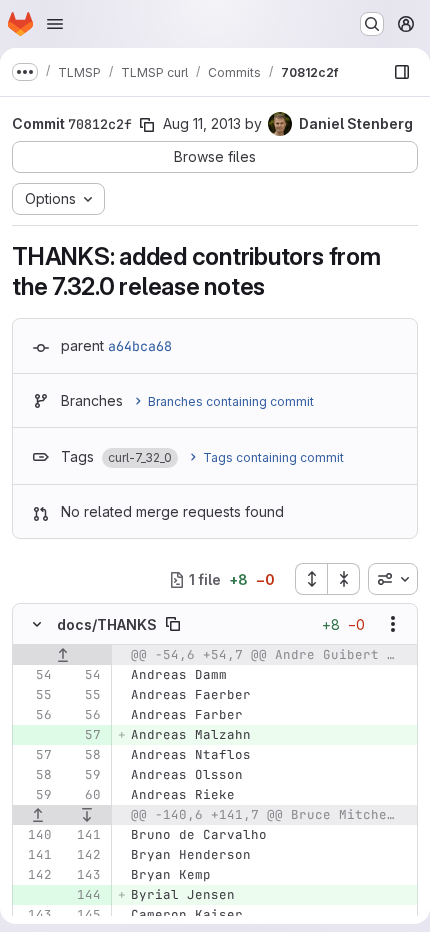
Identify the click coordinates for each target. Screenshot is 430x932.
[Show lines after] (88, 815)
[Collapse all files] (344, 579)
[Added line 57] (84, 735)
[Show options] (393, 624)
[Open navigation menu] (55, 24)
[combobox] (393, 579)
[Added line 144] (84, 895)
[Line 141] (84, 835)
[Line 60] (84, 795)
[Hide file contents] (37, 624)
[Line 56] (35, 715)
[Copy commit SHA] (147, 125)
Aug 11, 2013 (202, 123)
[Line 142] (84, 855)
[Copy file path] (173, 624)
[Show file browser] (402, 72)
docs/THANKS (107, 624)
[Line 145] (84, 915)
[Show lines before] (62, 655)
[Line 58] (84, 755)
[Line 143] (84, 875)
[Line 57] (35, 755)
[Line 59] (84, 775)
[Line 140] (35, 835)
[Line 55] (35, 695)
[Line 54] (35, 675)
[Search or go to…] (372, 24)
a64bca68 (140, 346)
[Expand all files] (311, 579)
